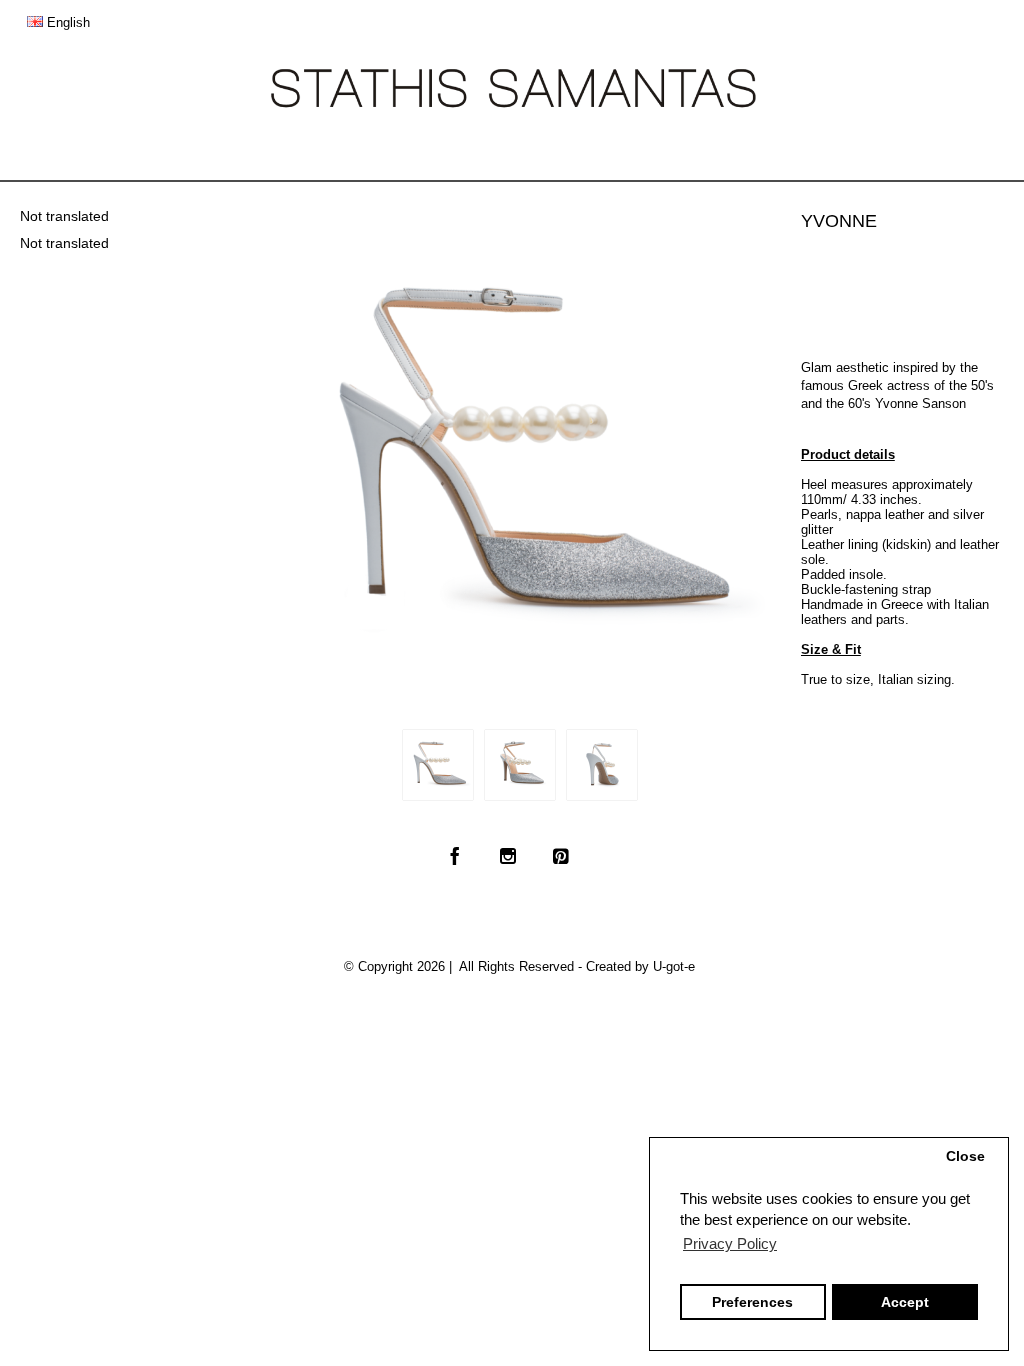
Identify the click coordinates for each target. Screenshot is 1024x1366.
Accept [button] (905, 1302)
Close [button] (965, 1156)
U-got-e (674, 966)
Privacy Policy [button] (730, 1243)
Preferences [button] (752, 1302)
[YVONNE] (438, 765)
